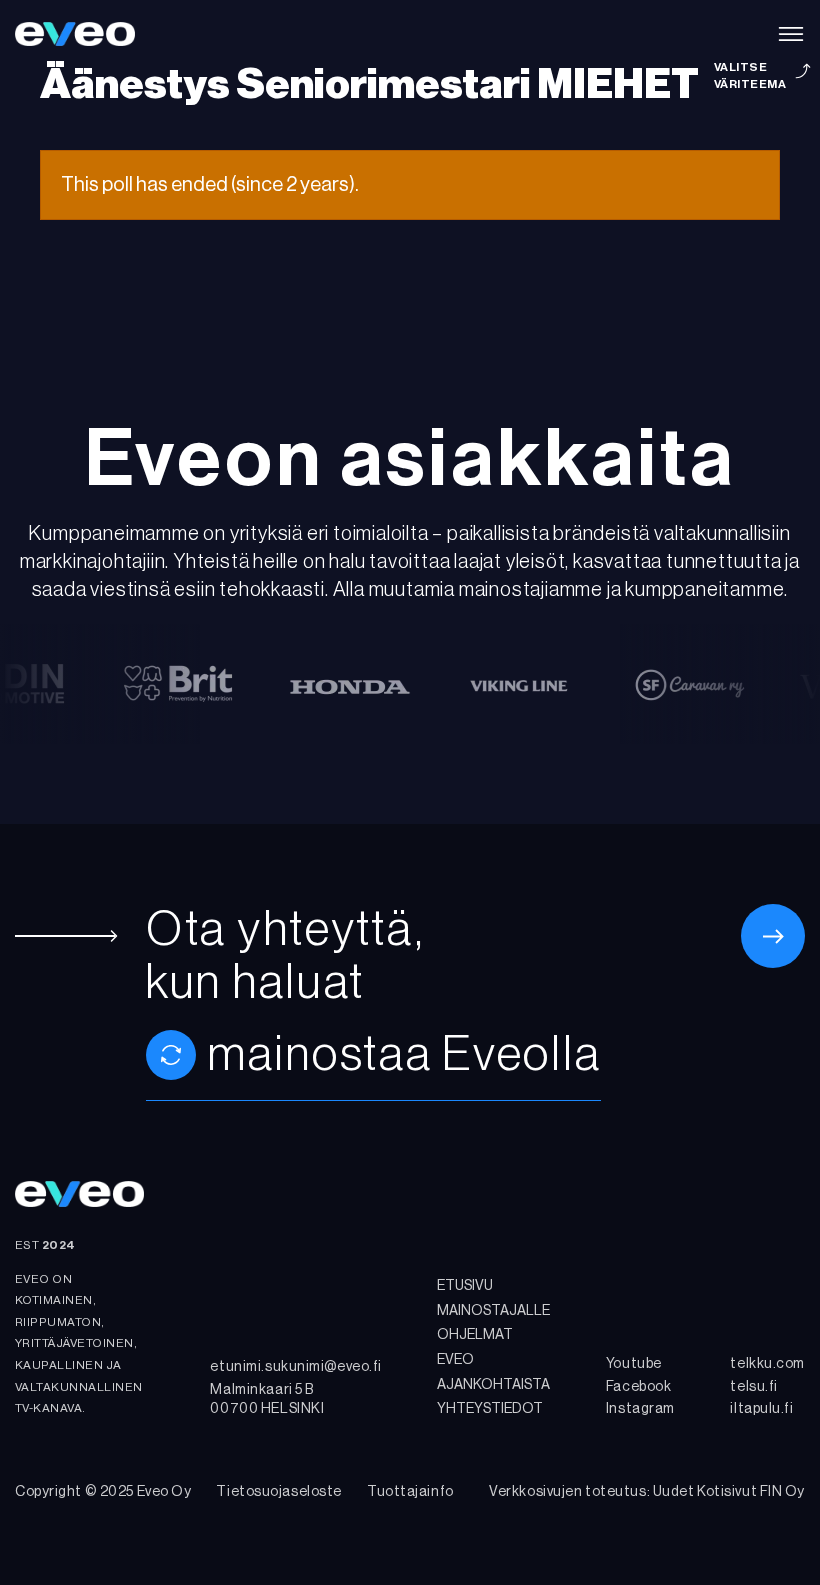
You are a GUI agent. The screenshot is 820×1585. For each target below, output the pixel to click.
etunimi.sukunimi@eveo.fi (295, 1367)
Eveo (455, 1360)
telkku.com (767, 1364)
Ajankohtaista (493, 1385)
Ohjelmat (475, 1335)
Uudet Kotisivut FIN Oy (729, 1492)
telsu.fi (753, 1387)
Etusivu (465, 1286)
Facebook (638, 1387)
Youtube (634, 1364)
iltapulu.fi (761, 1409)
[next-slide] (171, 1055)
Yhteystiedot (490, 1409)
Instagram (640, 1409)
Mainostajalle (493, 1311)
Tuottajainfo (410, 1492)
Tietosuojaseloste (279, 1492)
